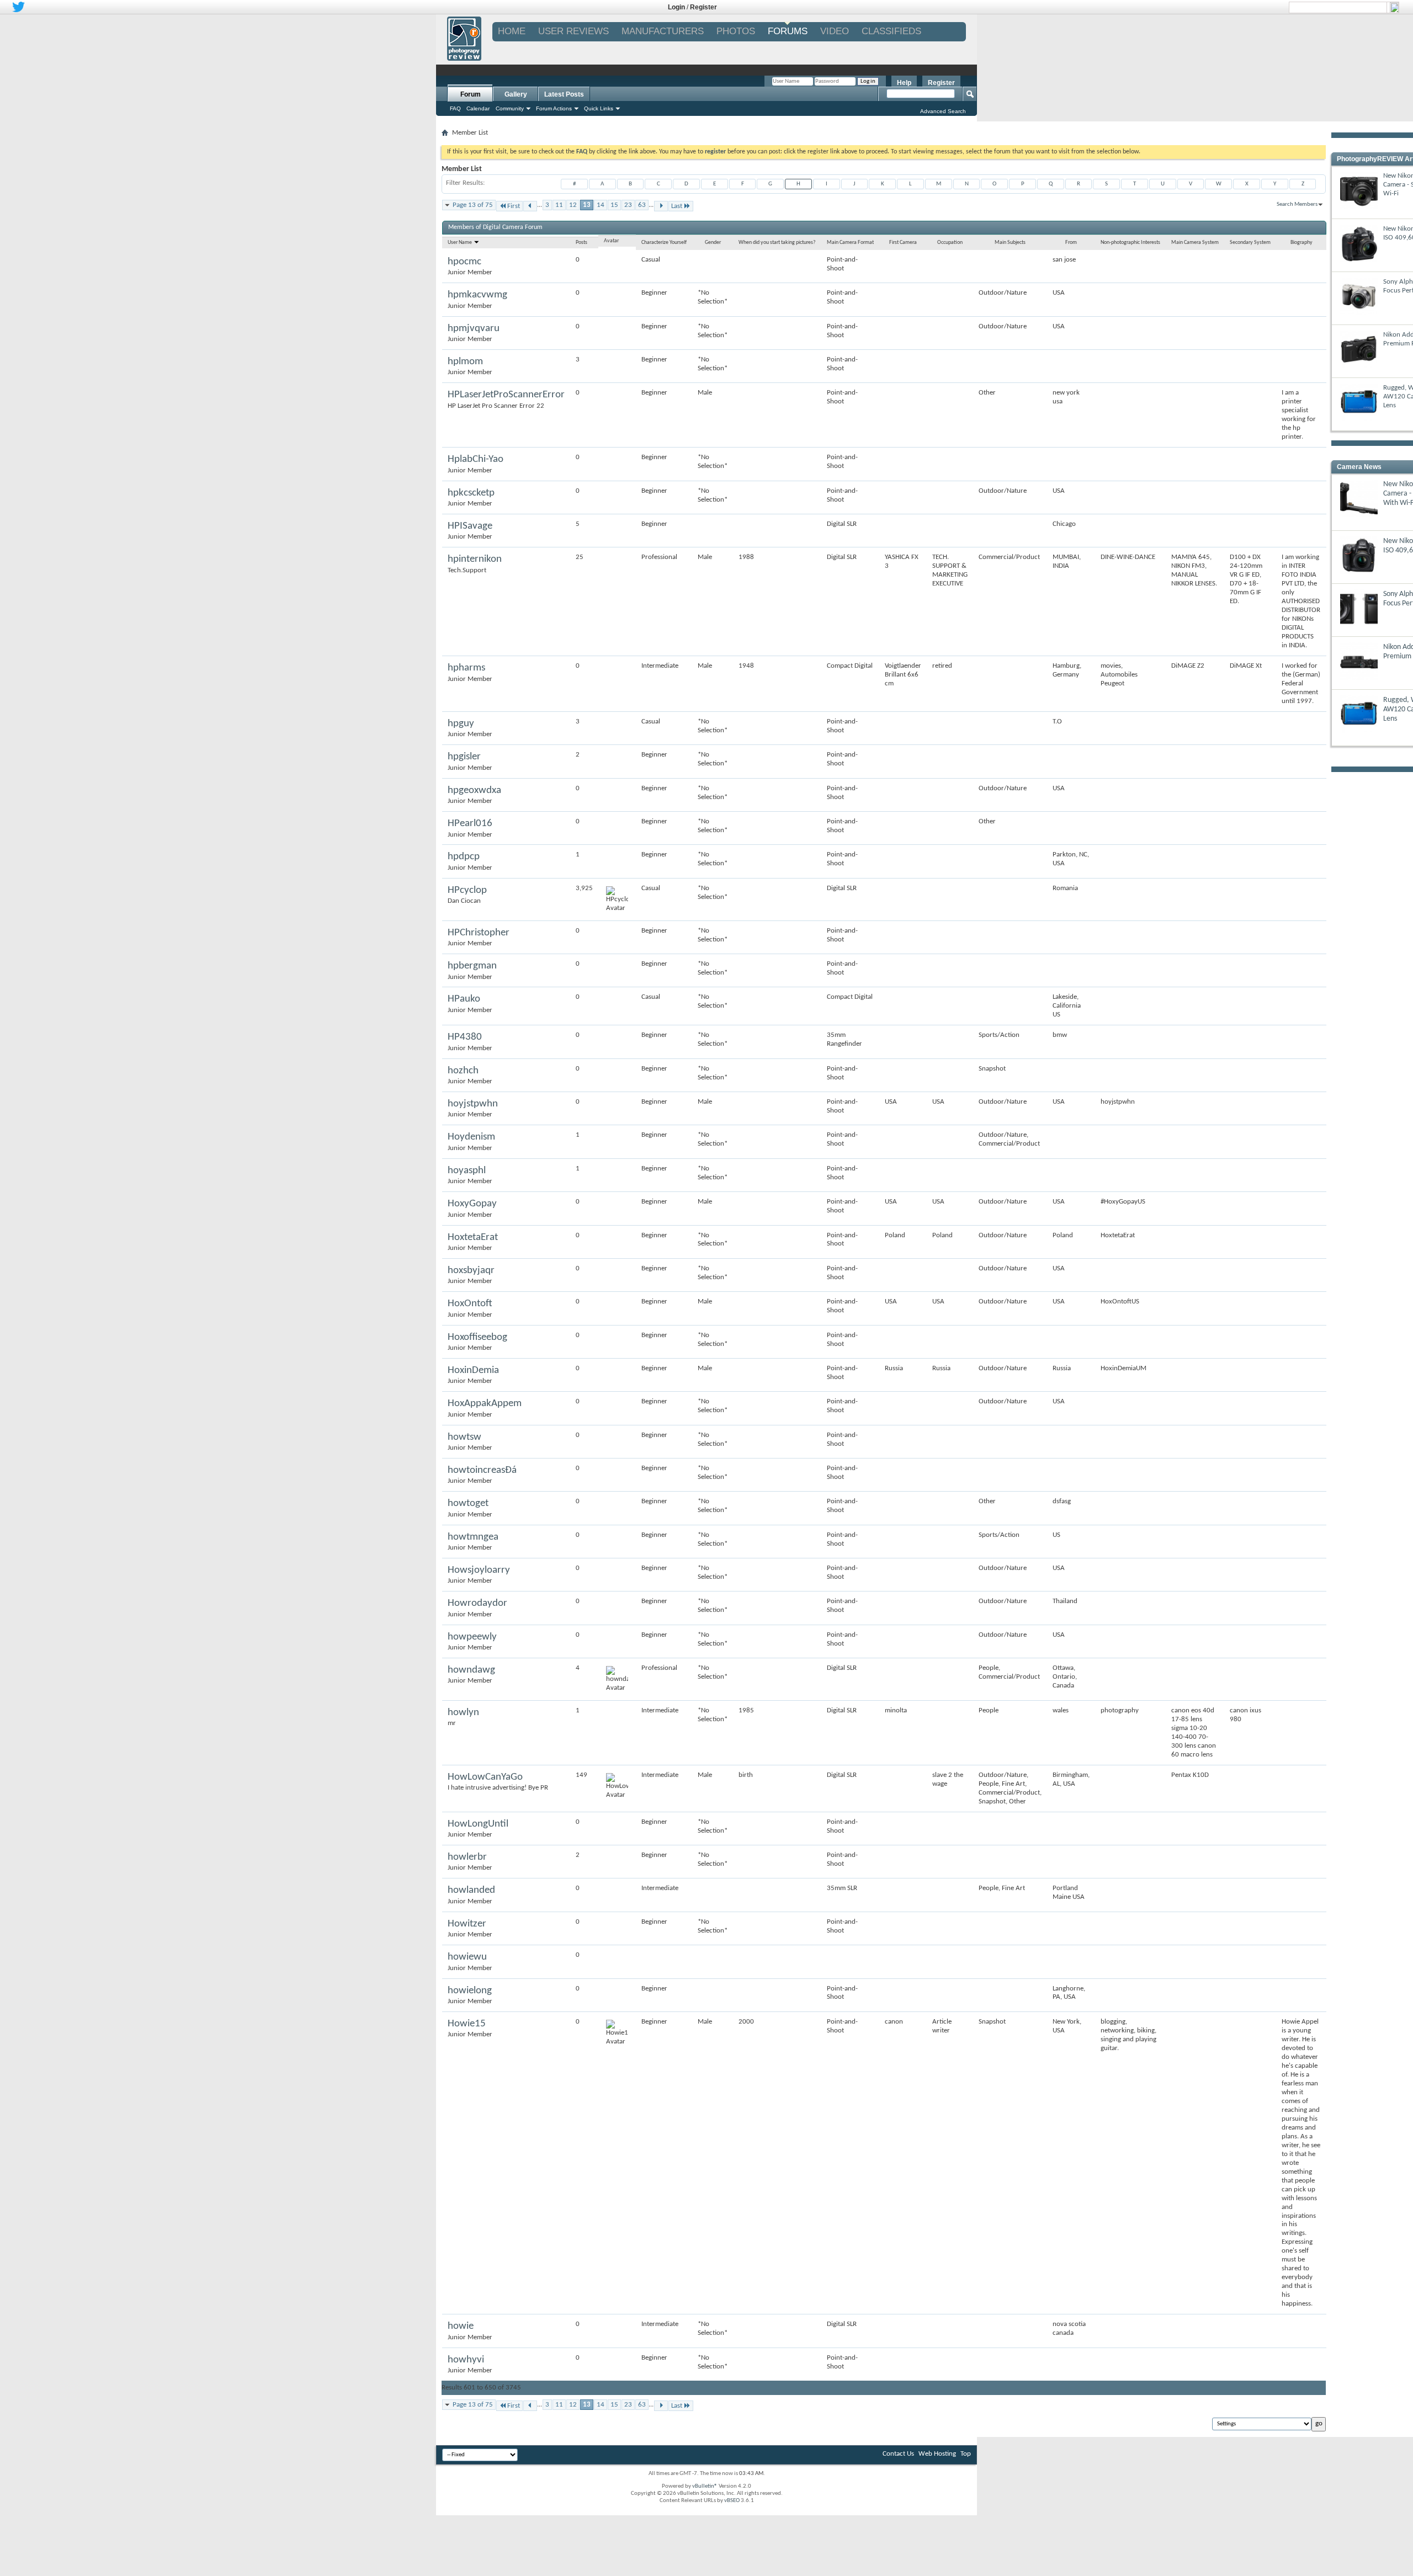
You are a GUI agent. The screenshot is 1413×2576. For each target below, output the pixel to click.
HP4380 (465, 1037)
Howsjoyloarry (479, 1570)
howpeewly (472, 1637)
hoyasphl (467, 1171)
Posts (581, 243)
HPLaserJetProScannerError (506, 395)
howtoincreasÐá (482, 1470)
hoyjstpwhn (473, 1104)
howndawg (471, 1670)
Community (510, 108)
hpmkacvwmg (477, 295)
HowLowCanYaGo (485, 1777)
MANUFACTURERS (663, 31)
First (514, 206)
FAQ (455, 108)
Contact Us (898, 2454)
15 (614, 205)
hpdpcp (464, 857)
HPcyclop (467, 890)
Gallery (516, 94)
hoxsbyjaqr (471, 1271)
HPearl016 (470, 824)
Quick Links (599, 108)
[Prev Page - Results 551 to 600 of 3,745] (530, 206)
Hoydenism (471, 1137)
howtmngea (473, 1537)
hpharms (466, 668)
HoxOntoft (470, 1304)
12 (573, 205)
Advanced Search (943, 111)
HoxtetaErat (473, 1238)
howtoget (468, 1503)
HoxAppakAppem (485, 1404)
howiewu (467, 1957)
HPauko (464, 999)
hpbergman (472, 966)
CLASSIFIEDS (891, 31)
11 (559, 205)
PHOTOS (736, 31)
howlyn (463, 1713)
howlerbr (467, 1857)
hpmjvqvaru (474, 329)
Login (676, 7)
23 (628, 205)
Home (512, 31)
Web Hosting (937, 2454)
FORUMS (788, 31)
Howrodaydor (477, 1603)
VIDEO (835, 31)
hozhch (463, 1071)
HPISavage (470, 526)
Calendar (478, 108)
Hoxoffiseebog (477, 1337)
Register (703, 7)
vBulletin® (705, 2486)
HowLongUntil (478, 1824)
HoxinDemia (473, 1371)
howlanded (471, 1890)
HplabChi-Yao (476, 459)
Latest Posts (564, 94)
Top (966, 2454)
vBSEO (732, 2501)
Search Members (1297, 204)
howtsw (464, 1437)
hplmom (465, 362)
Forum (471, 94)
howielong (470, 1991)
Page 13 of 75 (473, 205)
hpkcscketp (471, 493)
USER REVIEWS (573, 31)
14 (601, 205)
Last (677, 206)
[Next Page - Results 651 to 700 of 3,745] (661, 206)
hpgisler (464, 757)
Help (904, 83)
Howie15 (467, 2024)
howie (461, 2326)
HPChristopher (479, 933)
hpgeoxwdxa (474, 791)
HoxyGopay (472, 1204)
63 (642, 205)
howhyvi (466, 2360)
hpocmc (464, 262)
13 (587, 205)
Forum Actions (554, 108)
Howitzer (467, 1924)
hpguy (461, 724)
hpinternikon (475, 559)
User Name (460, 243)
